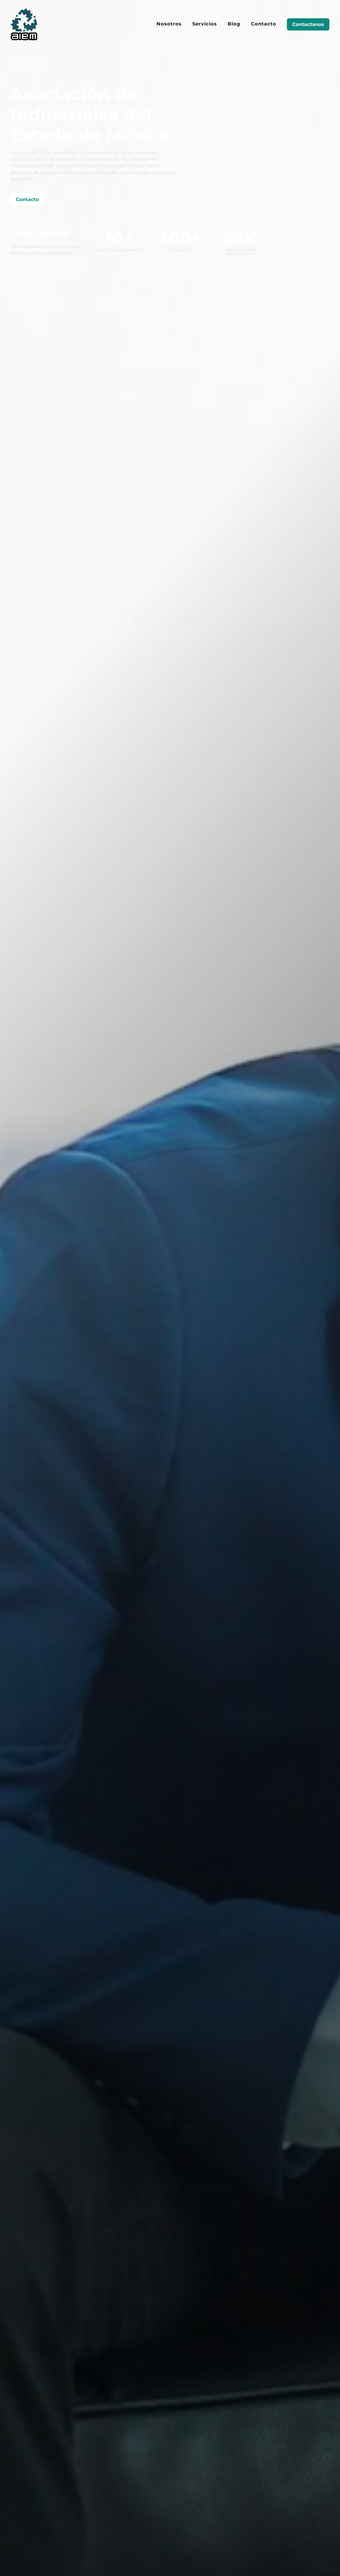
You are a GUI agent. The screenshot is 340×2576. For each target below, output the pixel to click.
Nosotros (169, 24)
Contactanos (308, 24)
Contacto (264, 24)
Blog (234, 24)
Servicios (205, 24)
